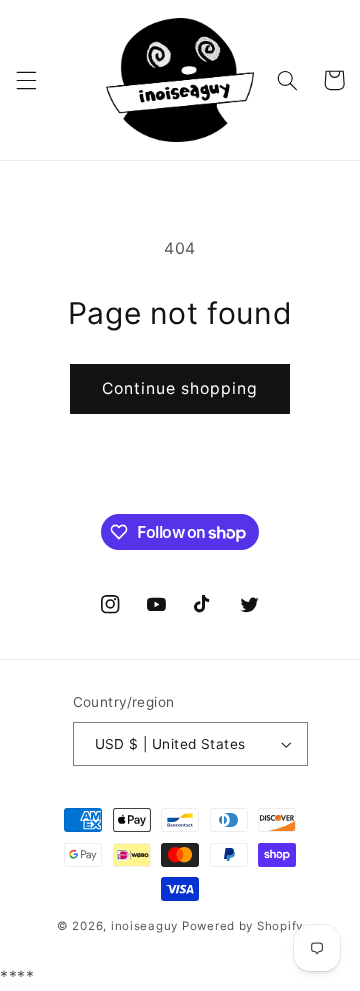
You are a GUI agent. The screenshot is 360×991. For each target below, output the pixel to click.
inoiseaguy (144, 926)
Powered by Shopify (242, 926)
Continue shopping (180, 388)
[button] (26, 80)
